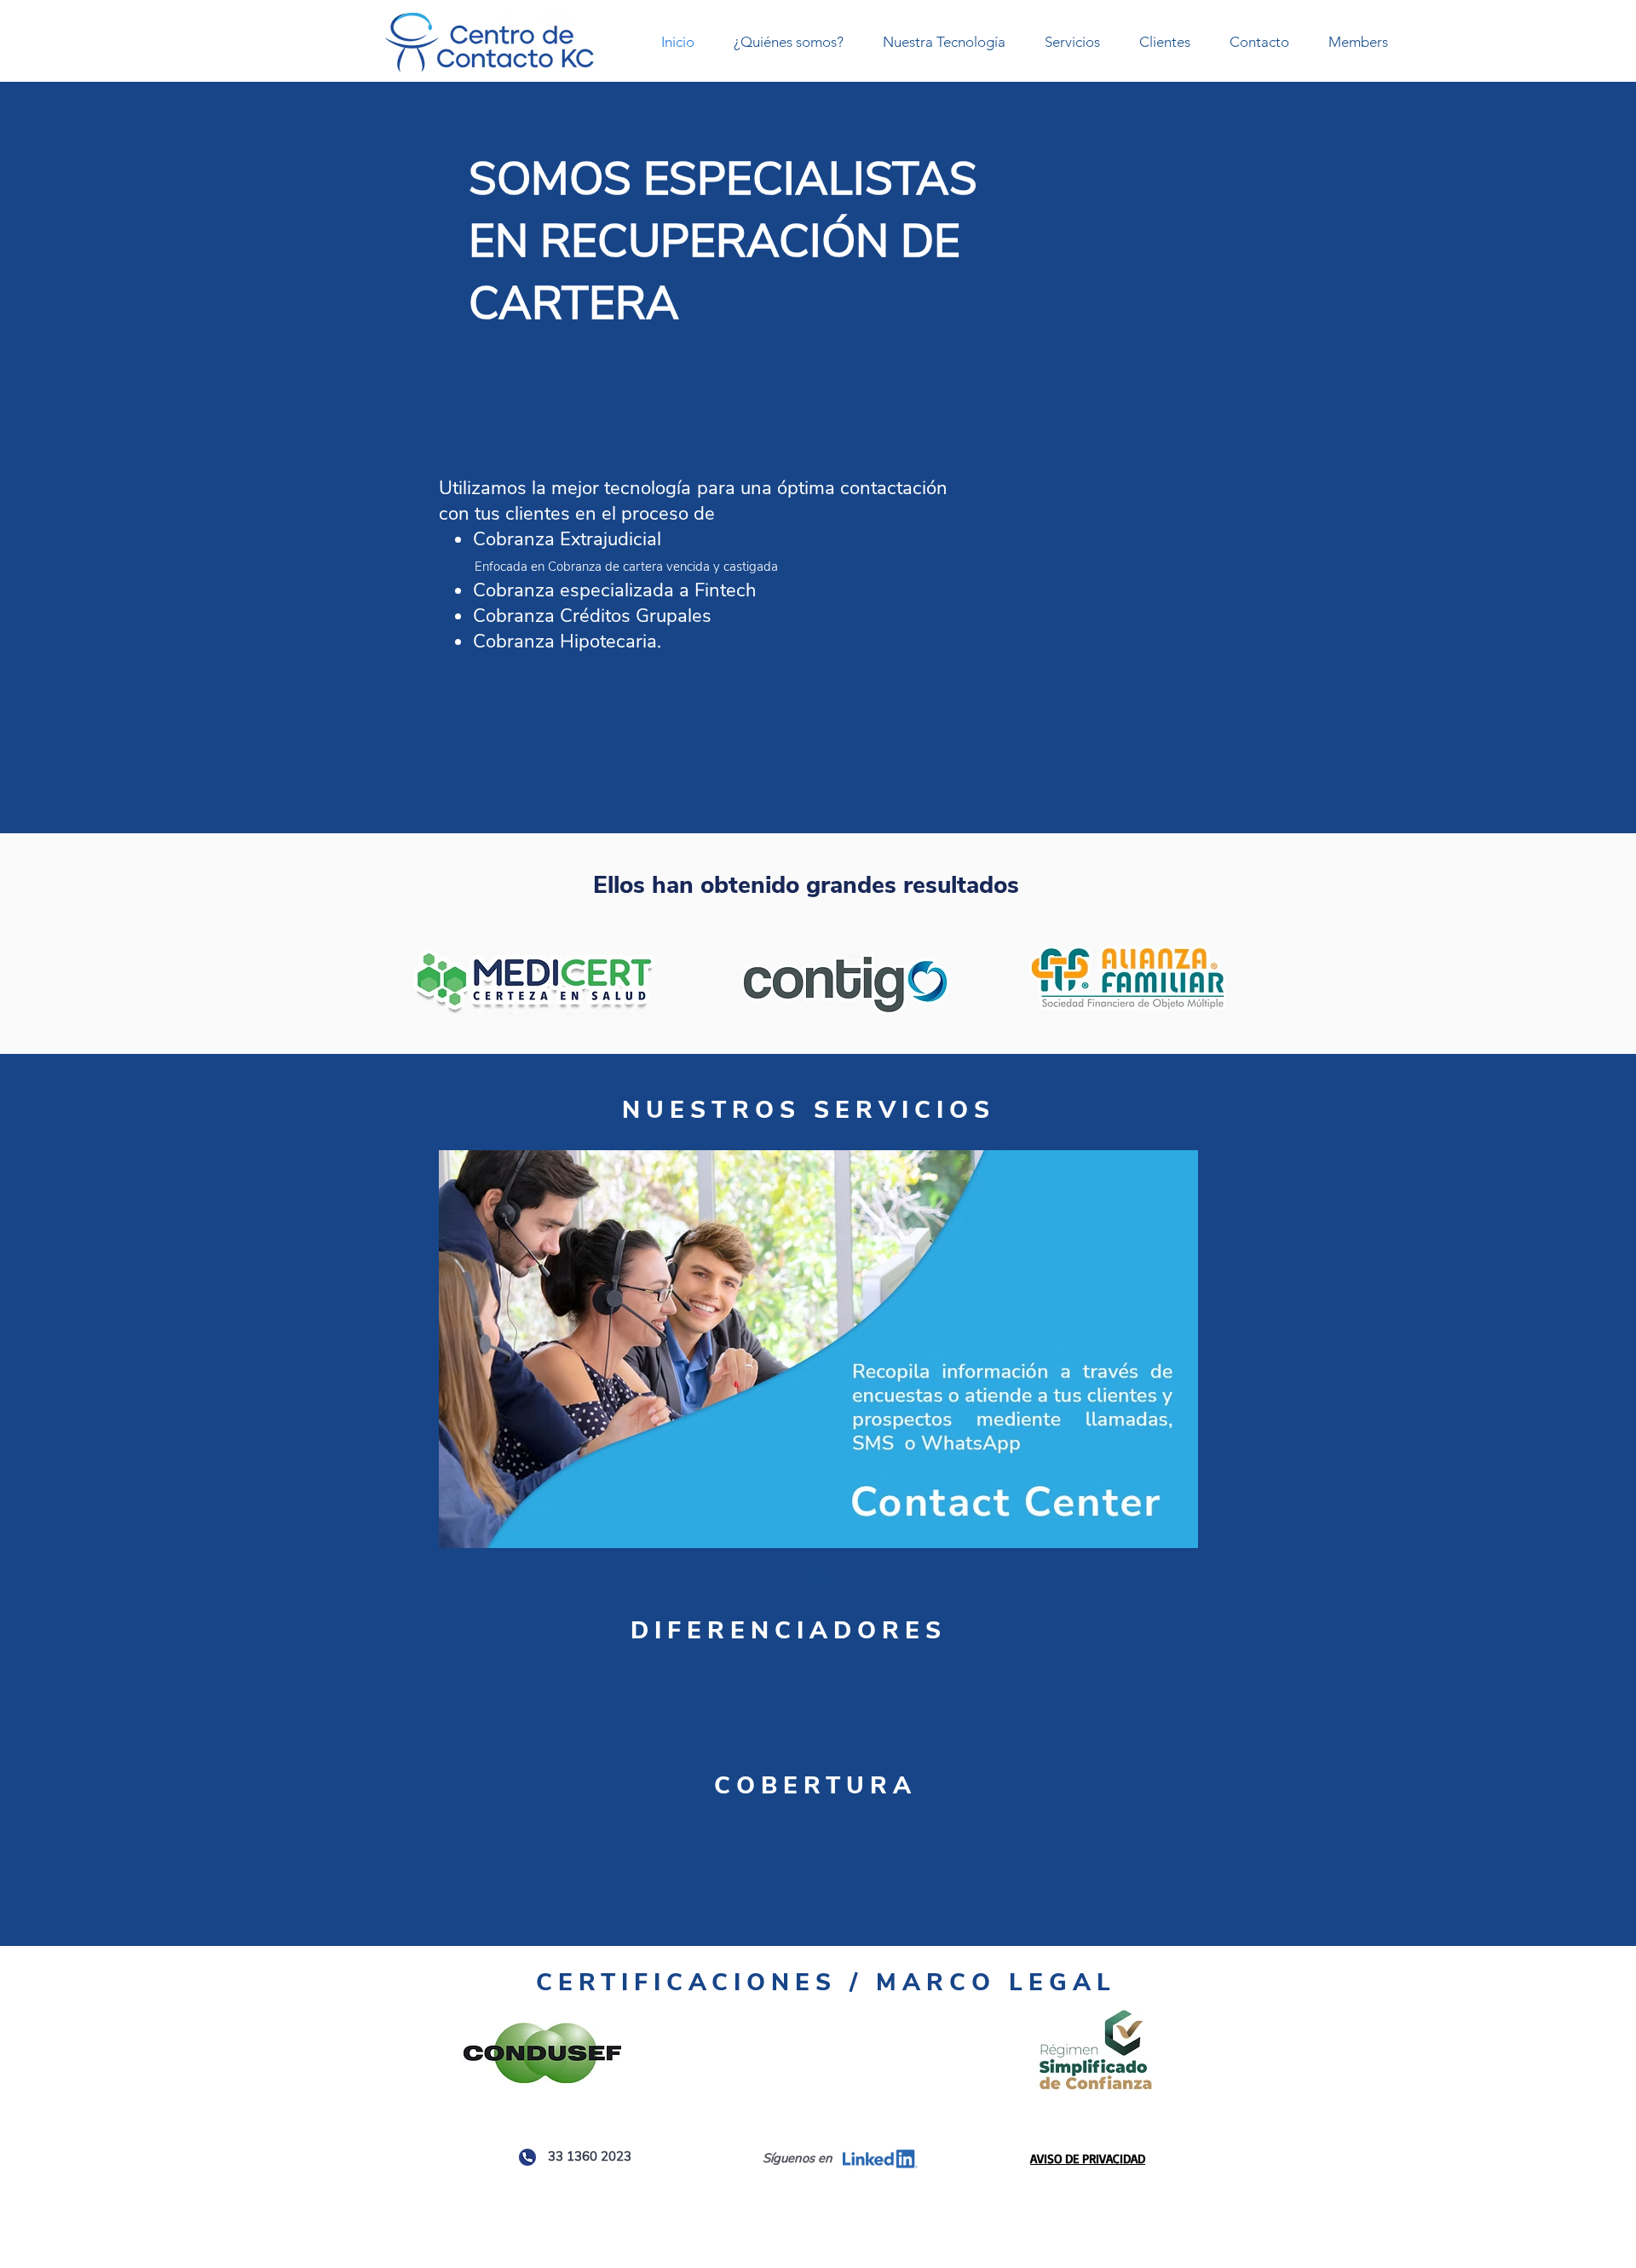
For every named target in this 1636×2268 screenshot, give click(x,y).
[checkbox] (819, 1580)
